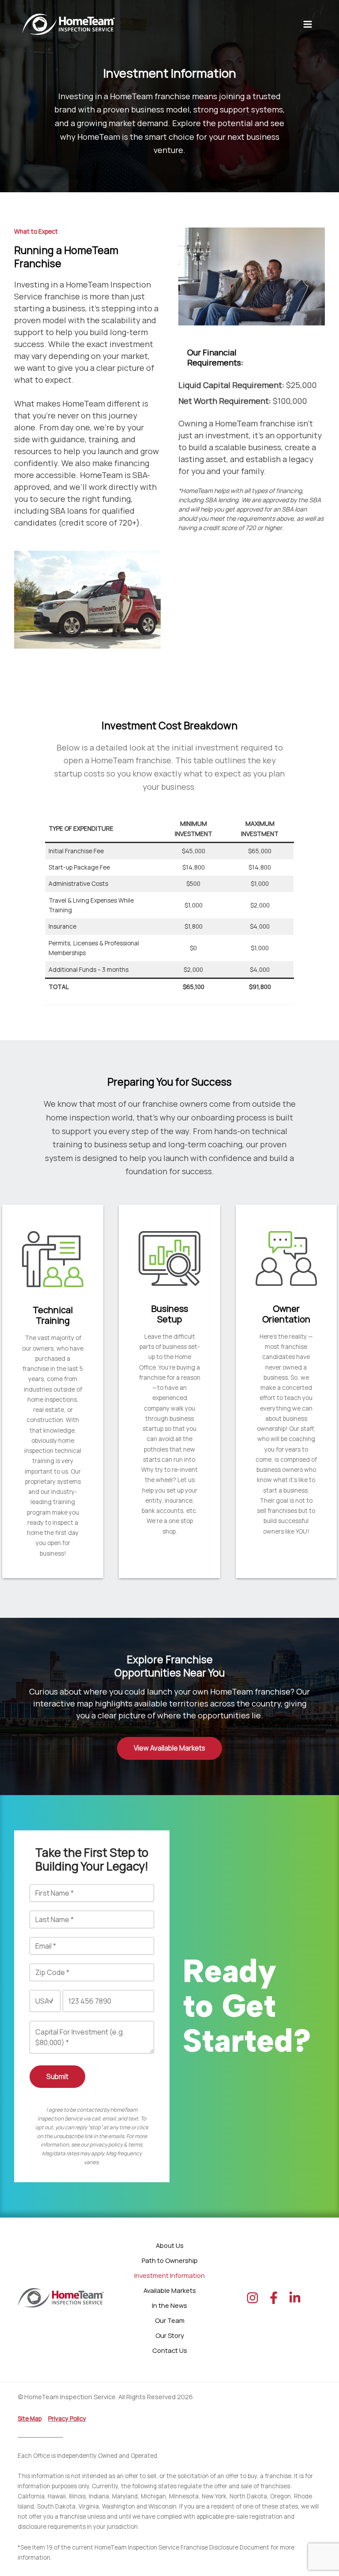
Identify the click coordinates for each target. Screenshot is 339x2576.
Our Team (170, 2320)
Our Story (170, 2335)
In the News (169, 2305)
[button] (169, 1748)
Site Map (30, 2419)
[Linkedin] (295, 2298)
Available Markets (170, 2290)
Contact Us (170, 2350)
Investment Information (169, 2275)
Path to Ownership (170, 2260)
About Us (170, 2245)
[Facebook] (274, 2298)
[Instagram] (252, 2298)
